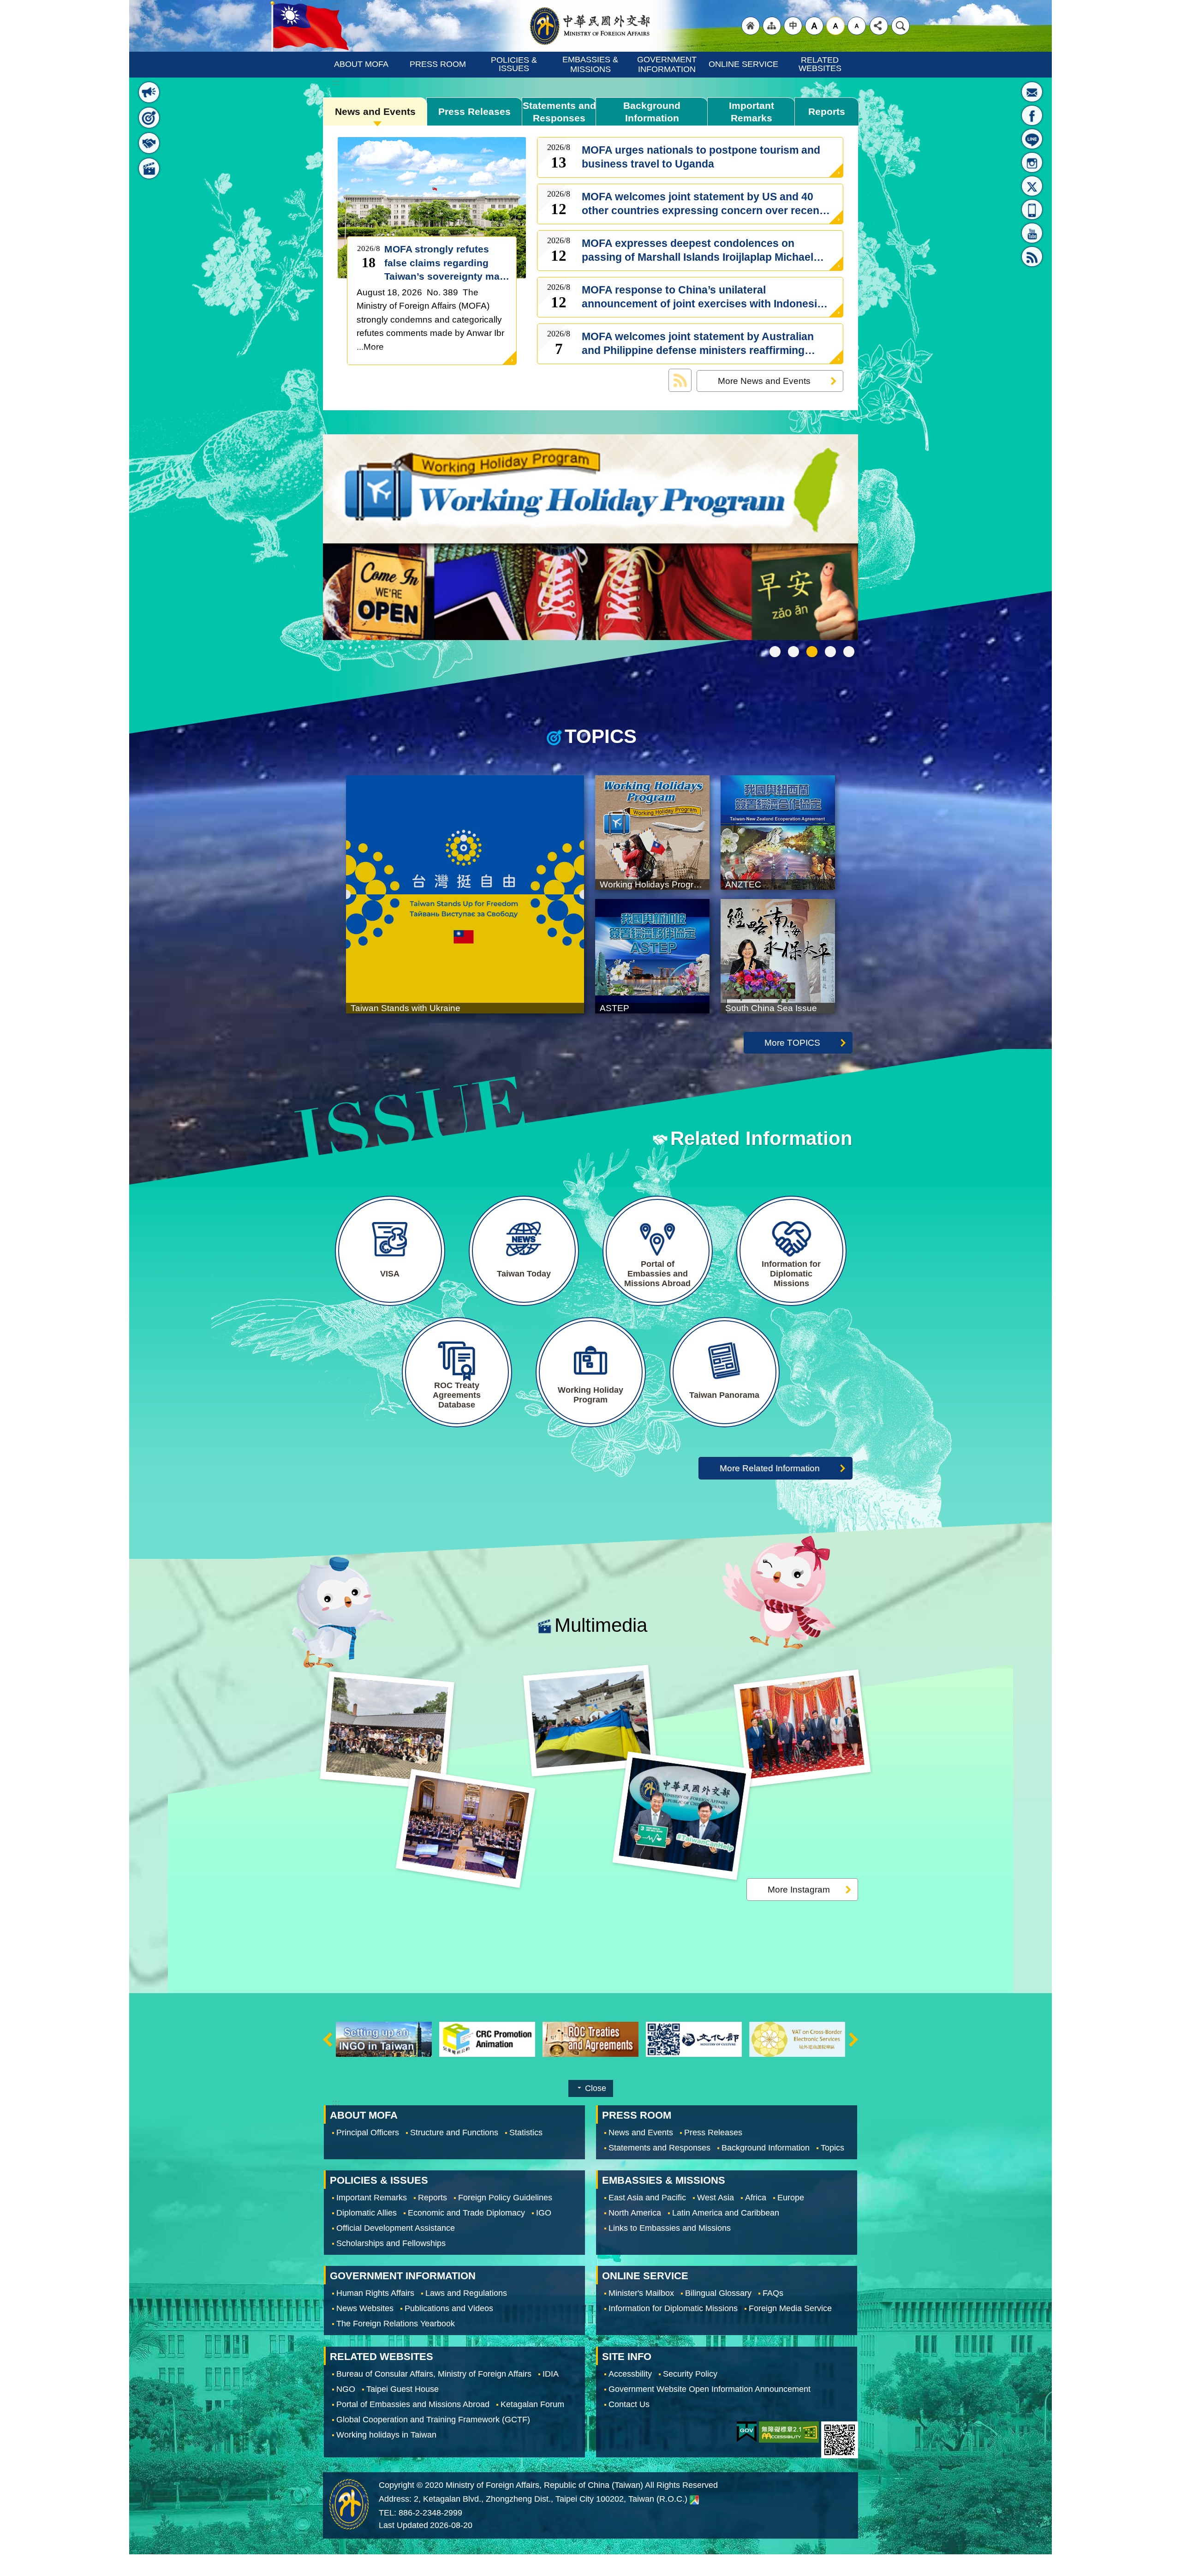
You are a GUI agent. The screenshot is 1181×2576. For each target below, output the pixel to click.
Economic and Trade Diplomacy (466, 2213)
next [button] (853, 2040)
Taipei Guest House (403, 2389)
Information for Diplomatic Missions (673, 2308)
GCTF (775, 652)
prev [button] (328, 2040)
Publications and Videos (449, 2308)
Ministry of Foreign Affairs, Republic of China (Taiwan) (590, 26)
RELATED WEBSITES (820, 64)
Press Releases (474, 111)
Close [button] (596, 2088)
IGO (544, 2213)
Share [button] (879, 26)
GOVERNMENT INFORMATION (668, 64)
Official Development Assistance (396, 2228)
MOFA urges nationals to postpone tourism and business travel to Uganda (701, 157)
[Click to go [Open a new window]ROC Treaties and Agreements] (487, 2039)
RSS (1032, 257)
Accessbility (630, 2373)
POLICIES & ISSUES (515, 64)
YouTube (1032, 233)
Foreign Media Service (790, 2308)
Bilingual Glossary (718, 2293)
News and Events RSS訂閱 (680, 380)
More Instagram (799, 1889)
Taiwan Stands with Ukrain (793, 652)
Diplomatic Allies (367, 2213)
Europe (791, 2198)
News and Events (375, 111)
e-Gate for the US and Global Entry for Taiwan (830, 652)
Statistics (526, 2133)
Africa (756, 2198)
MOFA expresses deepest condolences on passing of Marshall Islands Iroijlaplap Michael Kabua (698, 251)
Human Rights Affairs (375, 2293)
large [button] (814, 26)
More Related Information (770, 1468)
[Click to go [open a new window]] (590, 538)
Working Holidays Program (812, 652)
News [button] (149, 92)
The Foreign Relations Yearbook (396, 2324)
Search (901, 26)
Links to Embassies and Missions (670, 2228)
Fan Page (1032, 115)
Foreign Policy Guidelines (505, 2198)
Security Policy (690, 2373)
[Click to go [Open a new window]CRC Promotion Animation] (384, 2039)
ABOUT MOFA (361, 64)
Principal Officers (368, 2133)
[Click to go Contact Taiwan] (797, 2039)
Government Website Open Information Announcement (710, 2389)
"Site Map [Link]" (772, 26)
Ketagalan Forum (532, 2404)
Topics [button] (149, 118)
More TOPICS (792, 1042)
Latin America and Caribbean (726, 2213)
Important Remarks (752, 112)
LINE (1032, 139)
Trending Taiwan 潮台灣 (849, 652)
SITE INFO (627, 2356)
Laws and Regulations (466, 2293)
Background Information (652, 112)
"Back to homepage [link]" (751, 26)
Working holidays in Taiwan (386, 2434)
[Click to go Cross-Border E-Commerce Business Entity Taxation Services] (694, 2039)
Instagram (1032, 162)
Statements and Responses (559, 112)
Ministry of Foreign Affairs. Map (694, 2499)
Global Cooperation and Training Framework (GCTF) (433, 2419)
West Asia (716, 2198)
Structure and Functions (454, 2133)
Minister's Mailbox (1032, 92)
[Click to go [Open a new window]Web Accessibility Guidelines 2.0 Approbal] (789, 2432)
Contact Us (629, 2404)
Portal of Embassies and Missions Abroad (413, 2404)
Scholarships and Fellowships (391, 2243)
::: (144, 69)
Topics (832, 2148)
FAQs (773, 2293)
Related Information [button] (149, 143)
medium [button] (835, 26)
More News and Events (764, 381)
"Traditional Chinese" (793, 26)
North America (635, 2213)
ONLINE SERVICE (743, 64)
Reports (827, 111)
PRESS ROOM (438, 64)
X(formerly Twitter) (1032, 186)
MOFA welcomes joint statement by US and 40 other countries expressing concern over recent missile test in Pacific (702, 204)
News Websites (365, 2308)
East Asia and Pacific (647, 2198)
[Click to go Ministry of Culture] (590, 2039)
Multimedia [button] (149, 168)
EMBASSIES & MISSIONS (591, 64)
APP (1032, 210)
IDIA (551, 2373)
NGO (346, 2389)
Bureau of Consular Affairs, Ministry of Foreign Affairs (434, 2373)
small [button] (857, 26)
